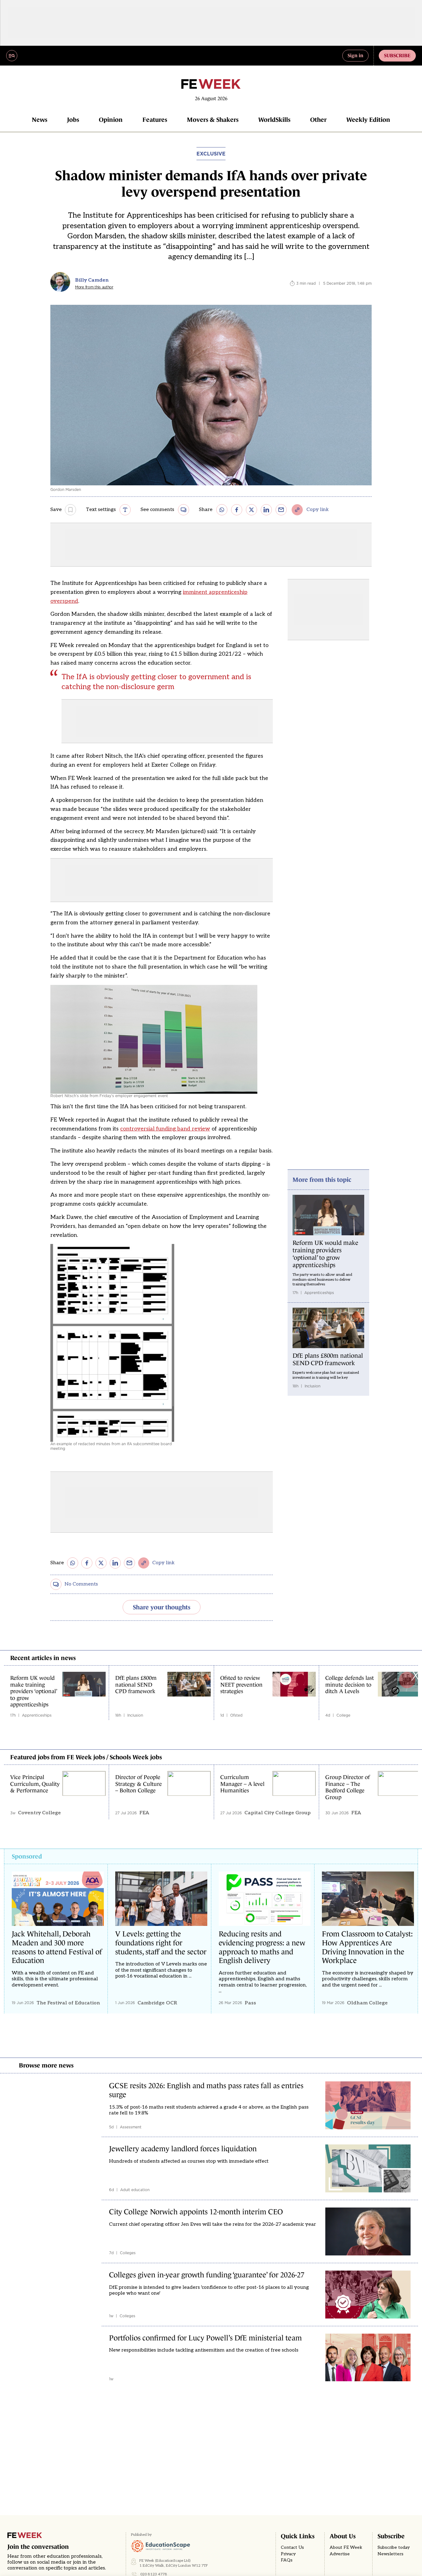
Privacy (288, 2554)
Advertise (340, 2554)
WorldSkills (274, 120)
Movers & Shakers (213, 120)
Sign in (355, 55)
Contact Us (292, 2548)
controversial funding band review (165, 1129)
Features (155, 120)
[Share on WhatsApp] (222, 510)
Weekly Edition (368, 120)
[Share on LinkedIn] (266, 510)
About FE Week (346, 2548)
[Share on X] (251, 510)
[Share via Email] (281, 510)
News (40, 120)
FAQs (287, 2560)
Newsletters (390, 2554)
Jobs (73, 120)
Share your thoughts (162, 1607)
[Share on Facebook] (237, 510)
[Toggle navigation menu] (12, 56)
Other (318, 120)
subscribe (397, 55)
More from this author (94, 287)
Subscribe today (394, 2548)
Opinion (111, 120)
